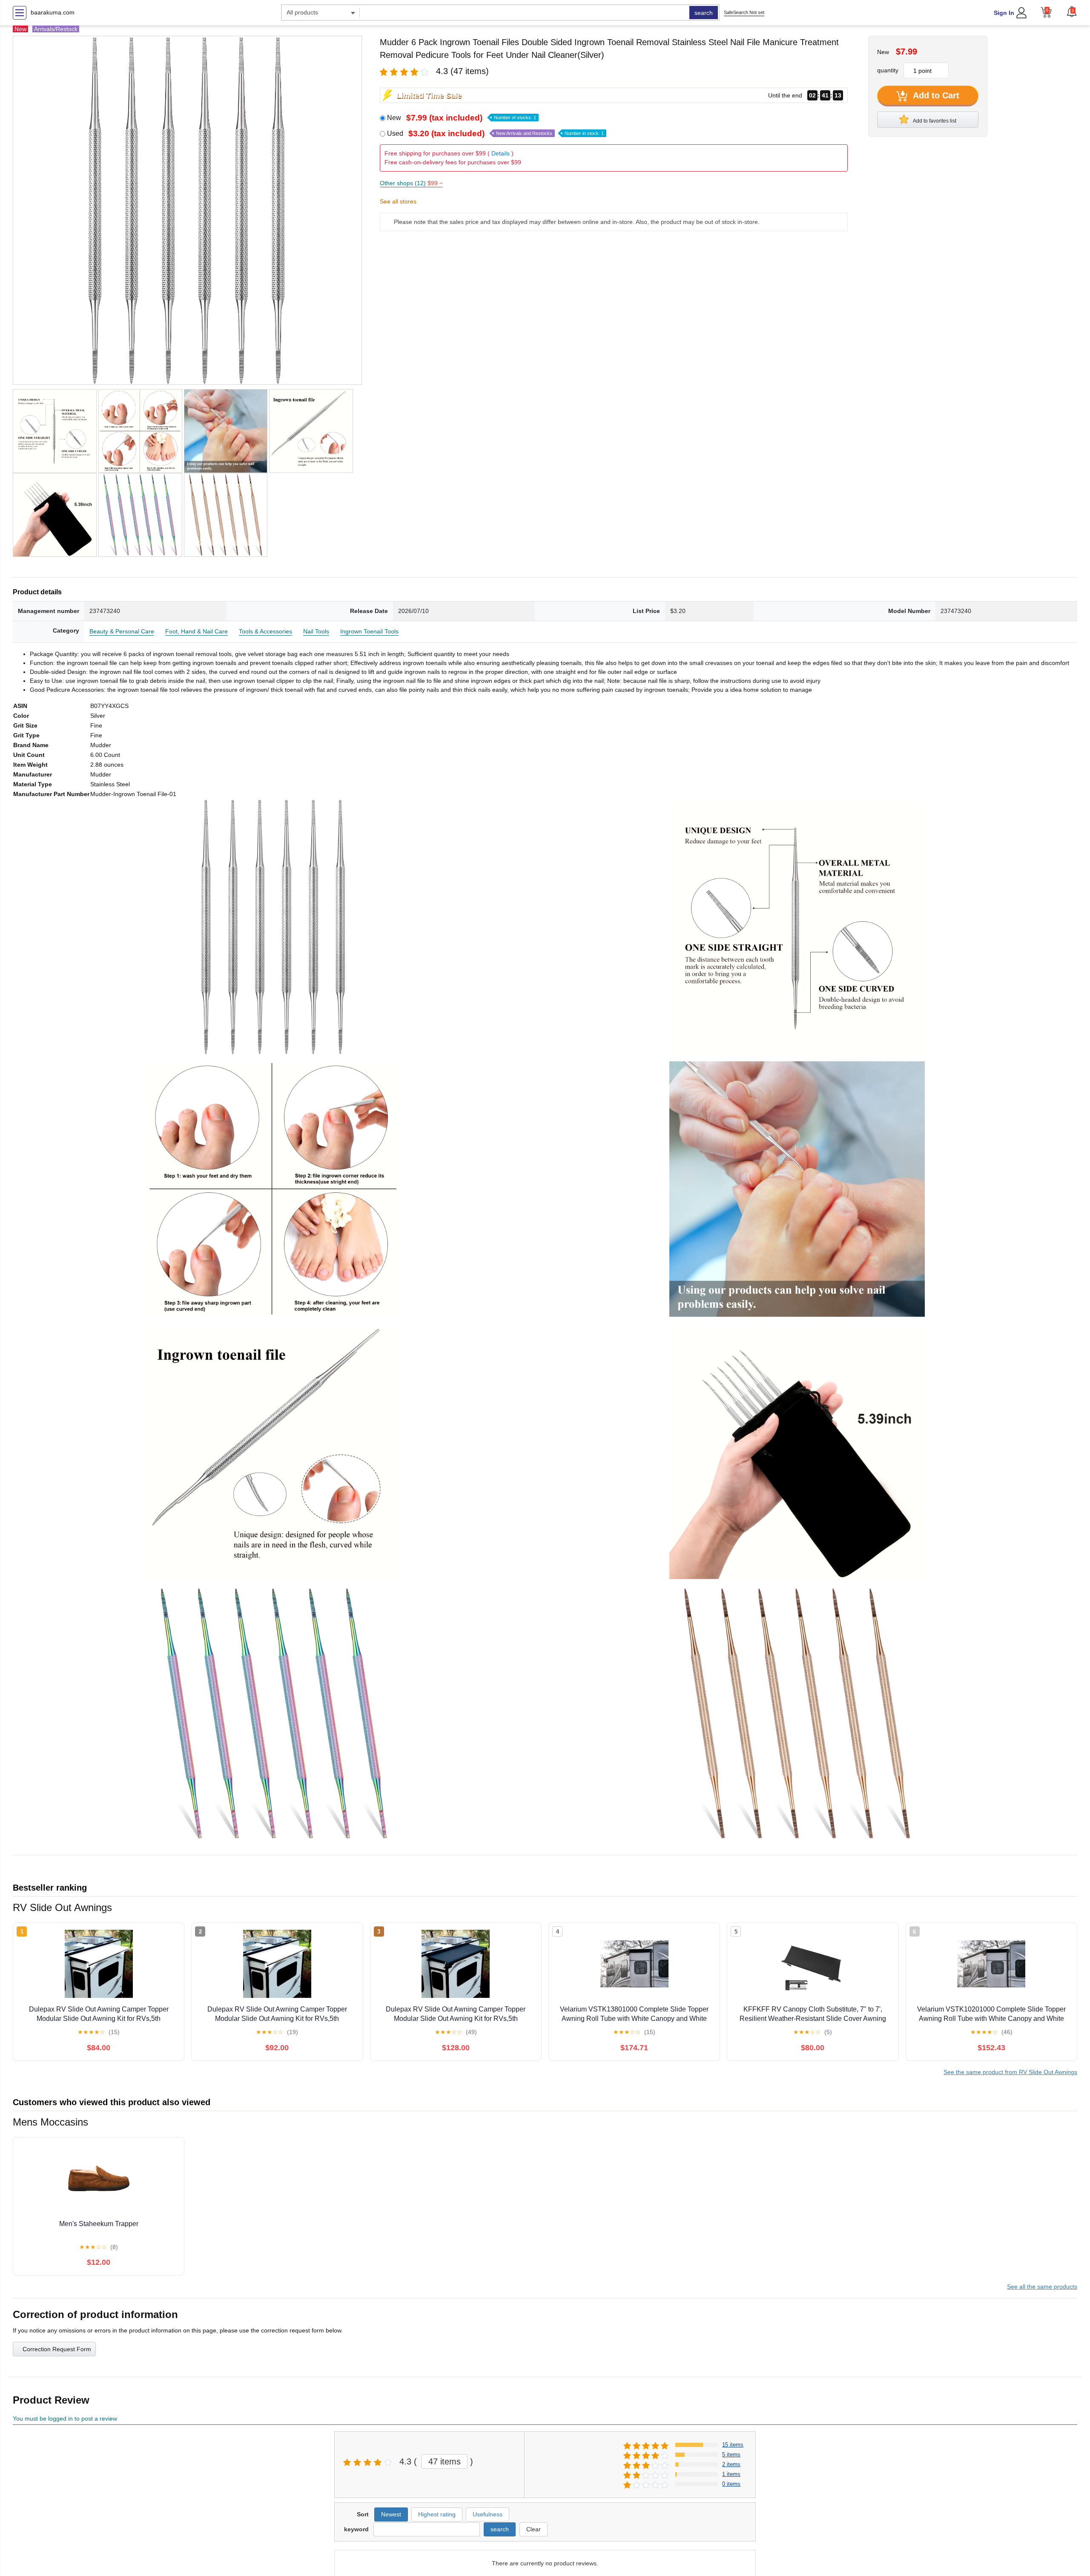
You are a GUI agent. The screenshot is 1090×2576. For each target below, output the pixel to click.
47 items (445, 2461)
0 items (731, 2484)
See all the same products (1042, 2287)
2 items (731, 2464)
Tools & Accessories (265, 631)
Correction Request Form (57, 2349)
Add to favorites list (934, 121)
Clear (534, 2529)
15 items (733, 2445)
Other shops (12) (411, 183)
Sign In (1004, 13)
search (704, 13)
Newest (391, 2514)
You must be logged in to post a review (65, 2418)
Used (495, 133)
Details (501, 153)
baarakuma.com (53, 12)
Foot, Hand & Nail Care (196, 631)
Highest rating (437, 2514)
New (462, 118)
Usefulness (488, 2514)
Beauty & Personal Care (122, 631)
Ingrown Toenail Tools (369, 631)
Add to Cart (935, 95)
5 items (731, 2454)
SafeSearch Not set (744, 12)
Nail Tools (316, 631)
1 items (731, 2474)
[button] (1072, 11)
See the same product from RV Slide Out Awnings (1010, 2072)
